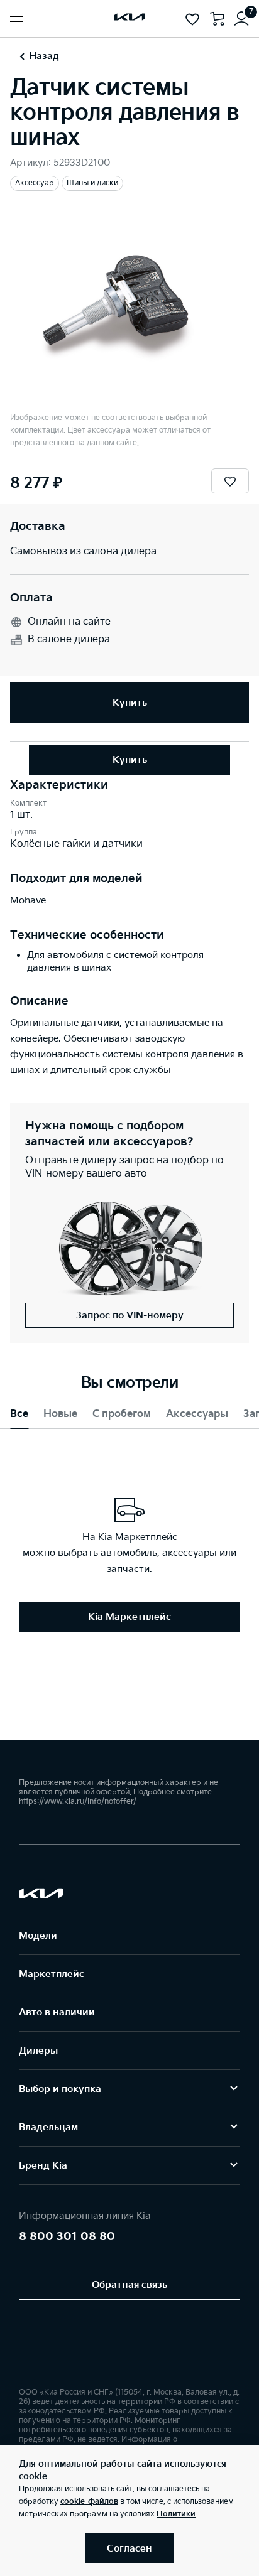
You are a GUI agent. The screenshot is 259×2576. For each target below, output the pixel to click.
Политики (176, 2514)
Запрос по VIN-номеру (130, 1316)
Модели (38, 1936)
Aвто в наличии (57, 2013)
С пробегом (122, 1414)
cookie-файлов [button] (89, 2502)
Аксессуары (197, 1414)
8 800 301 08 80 (67, 2237)
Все (19, 1414)
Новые (60, 1414)
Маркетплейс (52, 1974)
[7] (241, 19)
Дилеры (38, 2051)
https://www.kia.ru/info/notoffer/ (78, 1802)
